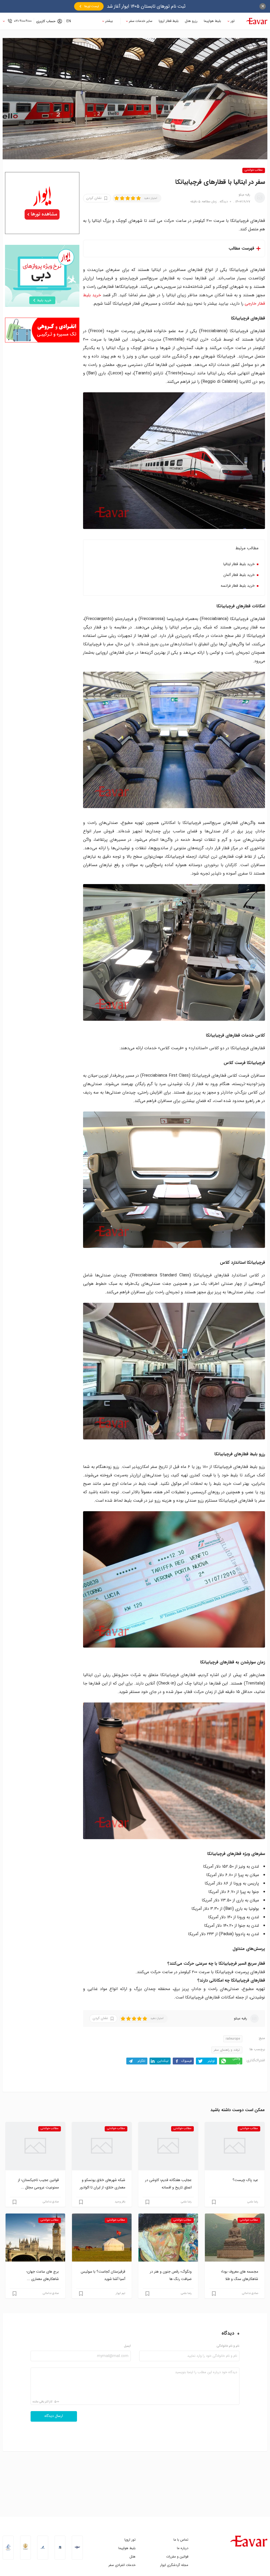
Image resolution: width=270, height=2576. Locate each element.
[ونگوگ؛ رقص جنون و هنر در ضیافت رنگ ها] (168, 2238)
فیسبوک (187, 2061)
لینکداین (163, 2061)
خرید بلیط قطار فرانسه (238, 586)
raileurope (233, 2039)
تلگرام (141, 2061)
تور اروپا (130, 2540)
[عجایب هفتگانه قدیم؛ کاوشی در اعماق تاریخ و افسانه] (168, 2146)
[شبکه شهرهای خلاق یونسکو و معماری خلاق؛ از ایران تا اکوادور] (102, 2146)
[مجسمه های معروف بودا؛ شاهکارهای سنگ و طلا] (235, 2238)
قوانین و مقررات (177, 2557)
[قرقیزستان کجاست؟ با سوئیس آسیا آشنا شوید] (102, 2238)
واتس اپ (236, 2061)
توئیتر (211, 2061)
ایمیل (127, 2346)
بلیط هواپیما (212, 21)
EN (69, 21)
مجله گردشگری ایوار (174, 2565)
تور (233, 21)
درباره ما (183, 2548)
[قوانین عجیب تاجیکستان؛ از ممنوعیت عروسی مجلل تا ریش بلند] (35, 2146)
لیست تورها (91, 6)
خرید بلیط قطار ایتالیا (239, 564)
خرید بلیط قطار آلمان (239, 575)
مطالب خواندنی (254, 170)
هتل (132, 2557)
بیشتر (109, 21)
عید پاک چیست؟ (245, 2180)
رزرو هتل (191, 21)
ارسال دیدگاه (54, 2416)
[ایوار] (257, 21)
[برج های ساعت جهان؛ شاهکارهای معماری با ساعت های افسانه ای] (35, 2238)
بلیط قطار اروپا (169, 21)
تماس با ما (181, 2540)
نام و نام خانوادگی (228, 2346)
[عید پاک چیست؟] (235, 2146)
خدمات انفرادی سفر (122, 2565)
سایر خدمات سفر (141, 21)
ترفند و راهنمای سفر (227, 2050)
